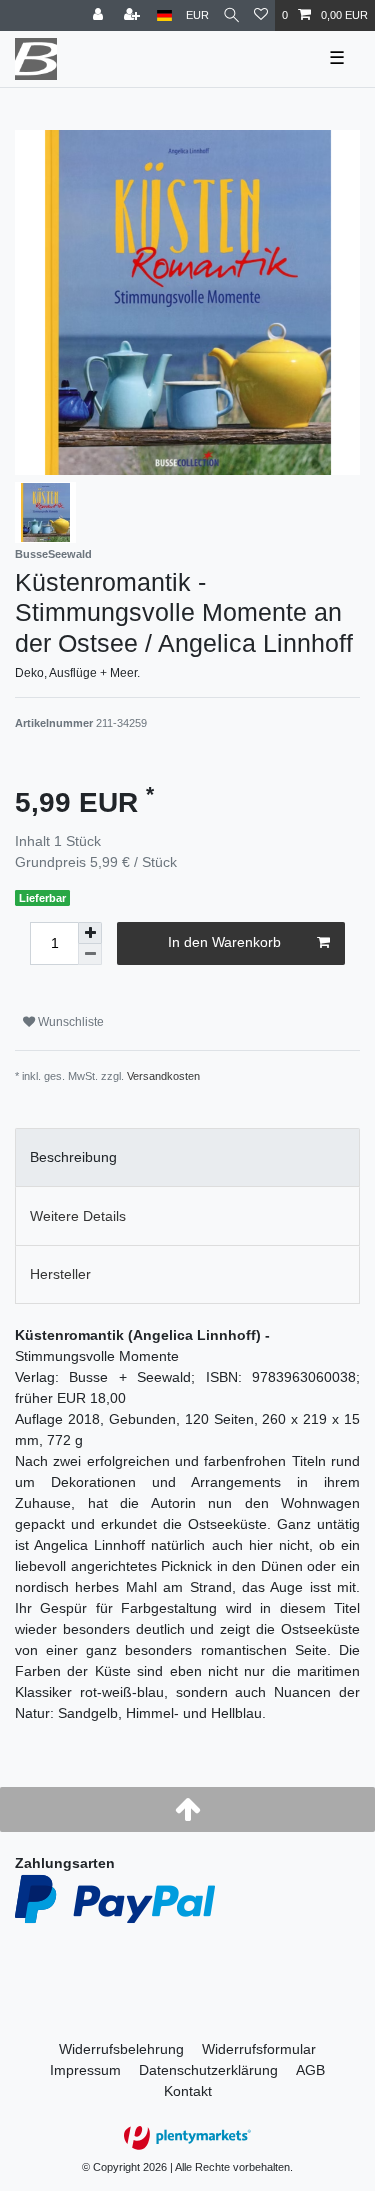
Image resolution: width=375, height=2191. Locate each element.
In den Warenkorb (224, 942)
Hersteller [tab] (60, 1274)
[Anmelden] (100, 15)
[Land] (164, 15)
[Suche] (231, 15)
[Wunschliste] (261, 15)
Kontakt (188, 2091)
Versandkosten (163, 1076)
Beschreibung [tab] (73, 1157)
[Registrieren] (134, 15)
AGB (310, 2070)
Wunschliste (69, 1022)
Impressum (85, 2070)
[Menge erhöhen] (90, 933)
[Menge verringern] (90, 954)
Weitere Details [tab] (78, 1216)
